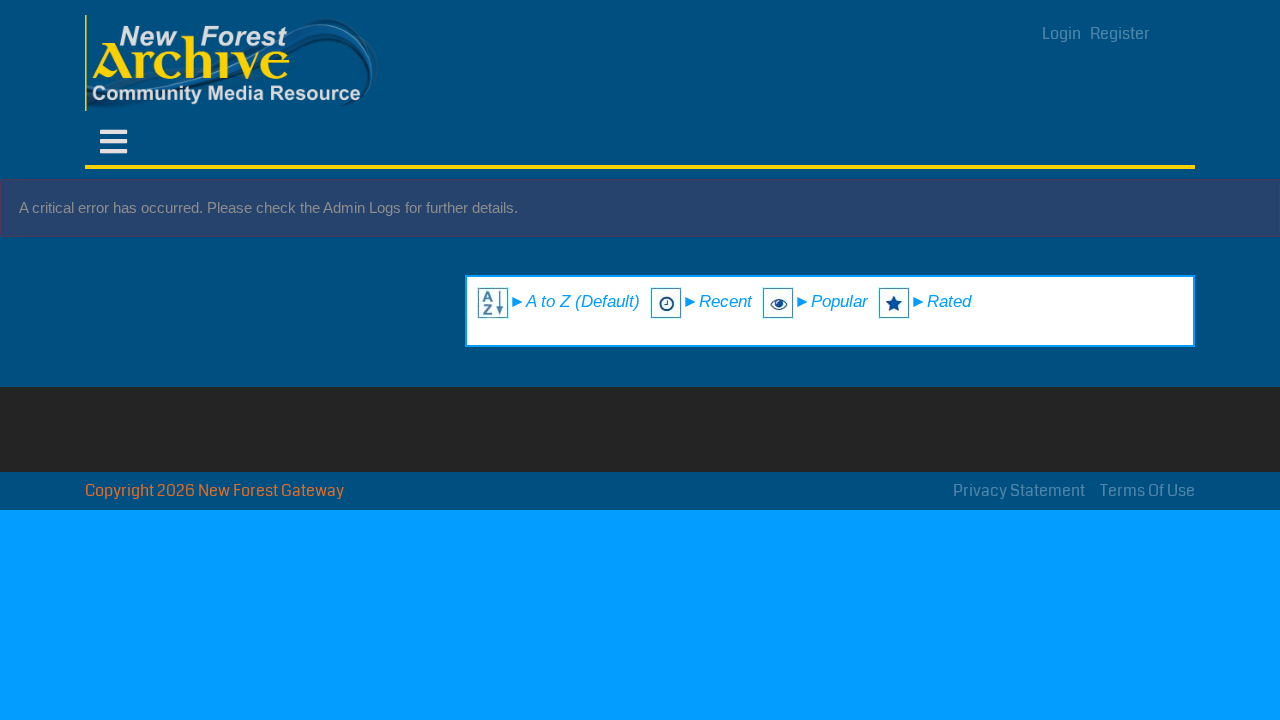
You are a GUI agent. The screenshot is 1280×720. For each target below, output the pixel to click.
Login (1061, 33)
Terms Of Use (1147, 490)
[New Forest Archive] (235, 63)
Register (1120, 33)
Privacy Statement (1019, 490)
